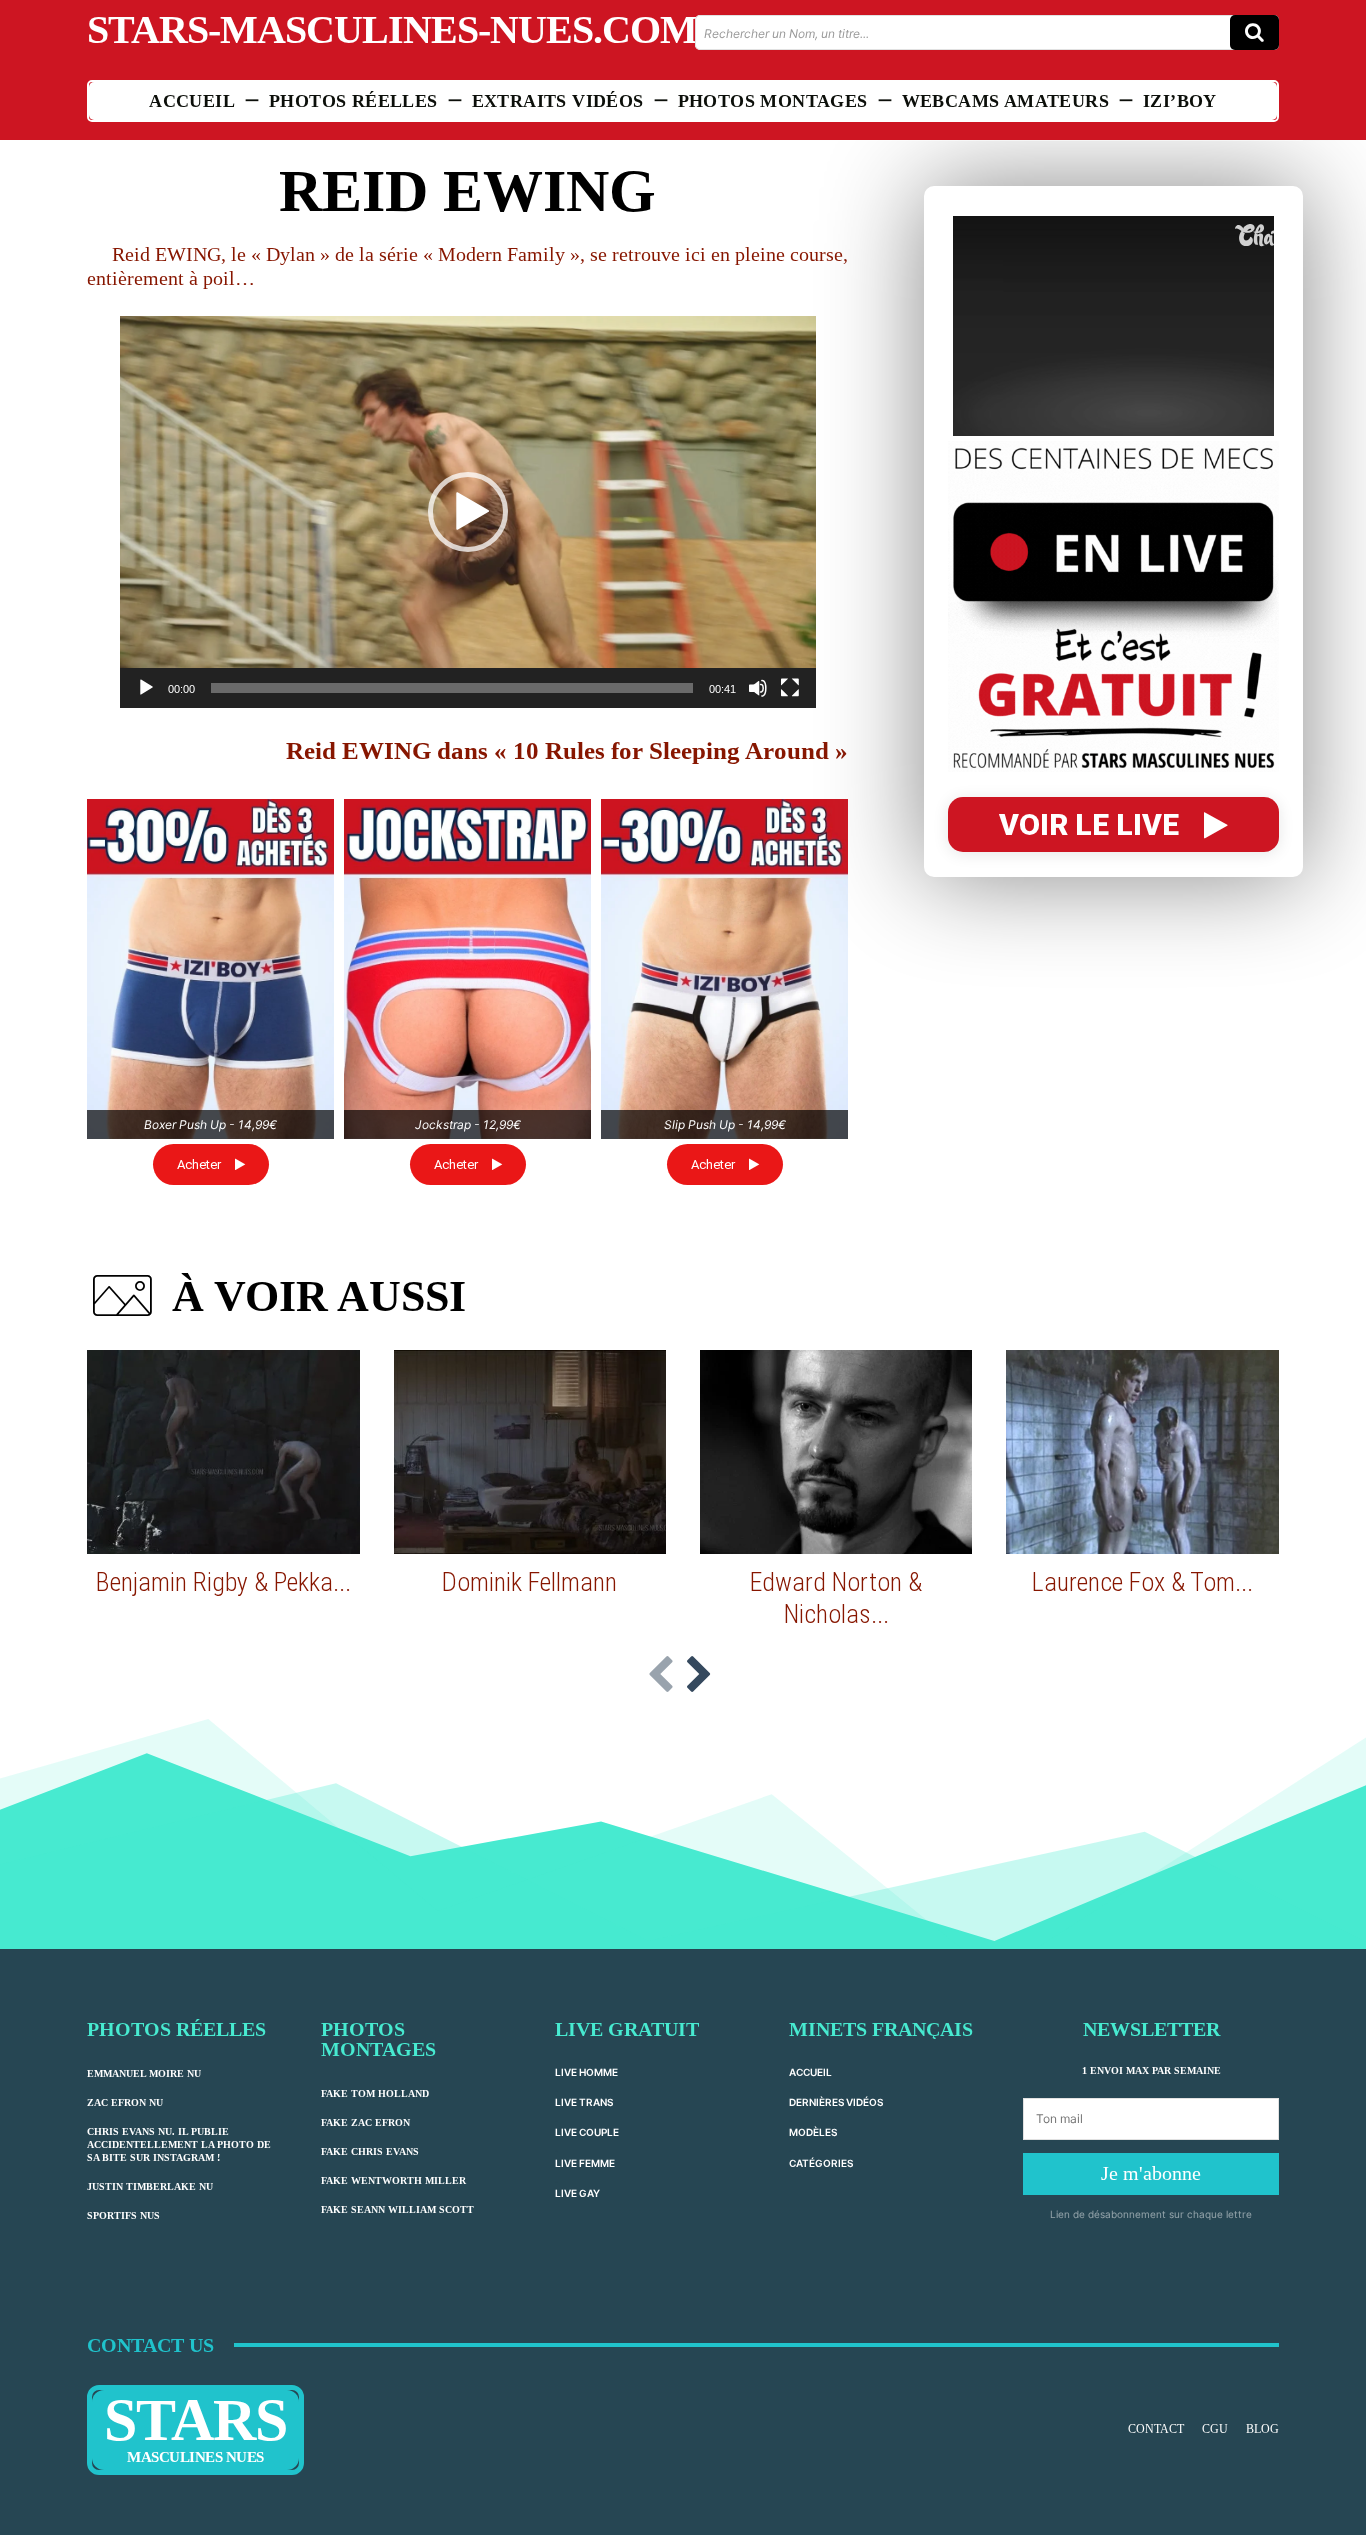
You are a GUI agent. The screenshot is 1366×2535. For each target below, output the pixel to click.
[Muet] (758, 688)
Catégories (821, 2163)
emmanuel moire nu (144, 2073)
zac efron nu (125, 2102)
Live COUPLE (587, 2132)
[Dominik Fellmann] (530, 1452)
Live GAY (577, 2193)
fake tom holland (375, 2093)
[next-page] (698, 1676)
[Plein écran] (790, 688)
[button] (468, 512)
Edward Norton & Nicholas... (836, 1597)
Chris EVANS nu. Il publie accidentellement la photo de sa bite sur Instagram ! (179, 2144)
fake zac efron (365, 2122)
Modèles (813, 2132)
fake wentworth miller (393, 2180)
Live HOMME (586, 2072)
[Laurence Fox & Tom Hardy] (1142, 1452)
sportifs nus (123, 2215)
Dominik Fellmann (529, 1582)
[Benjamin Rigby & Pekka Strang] (223, 1452)
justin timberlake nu (150, 2186)
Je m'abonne (1151, 2173)
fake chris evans (370, 2151)
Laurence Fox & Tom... (1142, 1582)
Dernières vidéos (836, 2102)
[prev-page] (661, 1676)
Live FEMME (585, 2163)
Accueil (810, 2072)
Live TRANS (584, 2102)
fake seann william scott (397, 2209)
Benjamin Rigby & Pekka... (223, 1582)
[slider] (452, 688)
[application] (468, 512)
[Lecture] (146, 688)
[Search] (1254, 32)
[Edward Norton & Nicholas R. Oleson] (836, 1452)
